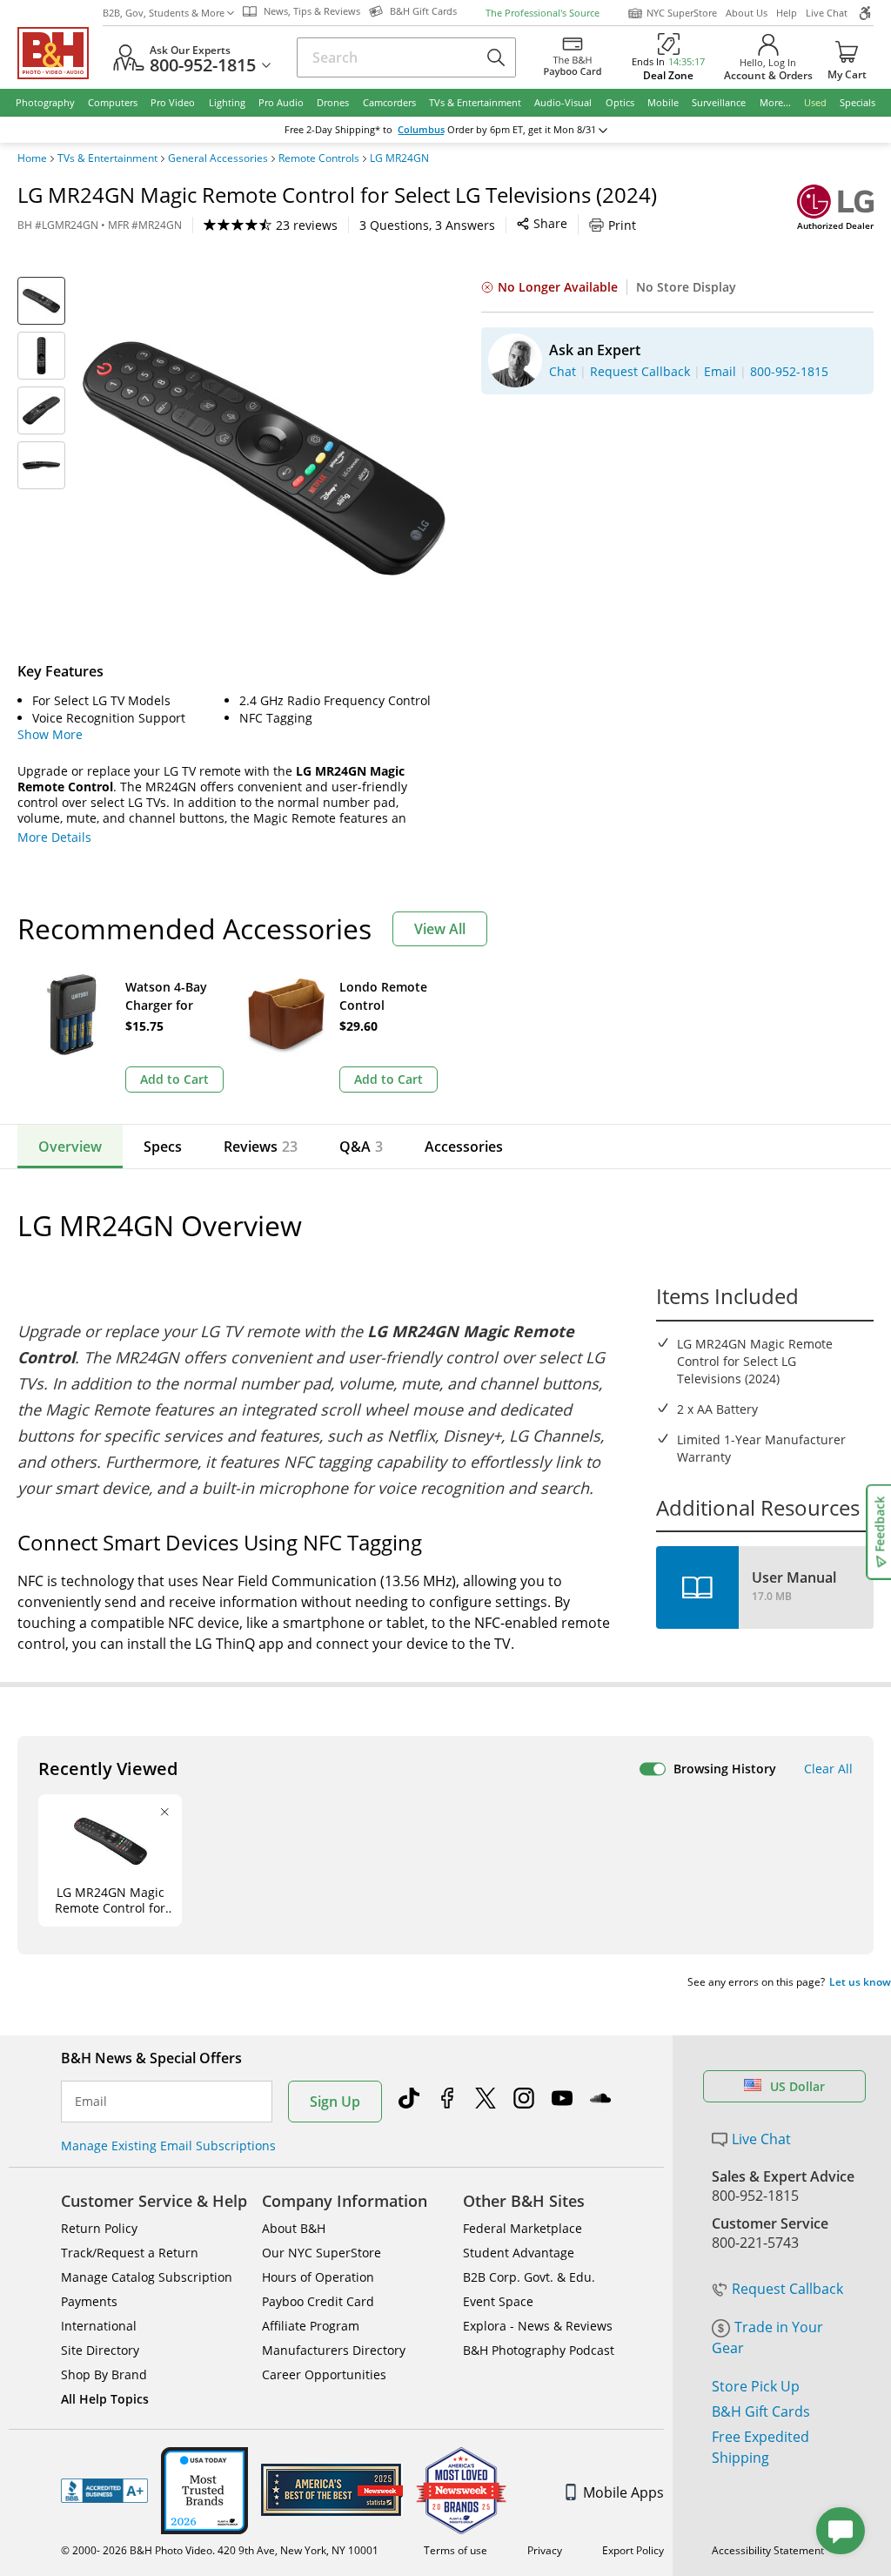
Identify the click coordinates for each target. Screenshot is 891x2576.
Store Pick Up (756, 2386)
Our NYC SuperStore (322, 2253)
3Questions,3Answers (427, 225)
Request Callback (787, 2289)
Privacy (545, 2550)
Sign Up (335, 2102)
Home (32, 158)
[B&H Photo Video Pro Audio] (60, 53)
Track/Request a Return (130, 2253)
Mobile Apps (623, 2492)
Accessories (464, 1147)
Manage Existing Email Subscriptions (168, 2146)
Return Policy (99, 2228)
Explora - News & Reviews (538, 2326)
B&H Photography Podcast (539, 2350)
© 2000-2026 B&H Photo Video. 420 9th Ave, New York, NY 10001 (220, 2550)
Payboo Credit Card (318, 2301)
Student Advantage (519, 2253)
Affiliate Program (311, 2326)
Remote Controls (319, 158)
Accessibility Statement (768, 2550)
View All (440, 929)
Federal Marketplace (523, 2228)
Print (622, 225)
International (99, 2326)
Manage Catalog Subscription (147, 2277)
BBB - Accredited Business (104, 2491)
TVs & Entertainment (107, 158)
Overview (70, 1147)
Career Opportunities (324, 2374)
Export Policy (633, 2550)
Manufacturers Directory (334, 2350)
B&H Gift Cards (761, 2411)
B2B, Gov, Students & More (164, 13)
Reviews (261, 1147)
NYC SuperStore (682, 13)
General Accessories (218, 158)
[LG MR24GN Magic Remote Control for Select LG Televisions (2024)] (264, 458)
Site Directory (100, 2350)
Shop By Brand (104, 2374)
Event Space (498, 2301)
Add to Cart (174, 1079)
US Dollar (797, 2086)
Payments (89, 2301)
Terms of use (456, 2550)
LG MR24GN (399, 158)
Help (787, 13)
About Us (747, 13)
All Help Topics (105, 2399)
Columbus (421, 130)
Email (91, 2102)
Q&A (361, 1147)
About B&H (294, 2228)
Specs (163, 1147)
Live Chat (827, 13)
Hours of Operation (318, 2277)
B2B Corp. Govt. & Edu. (529, 2277)
